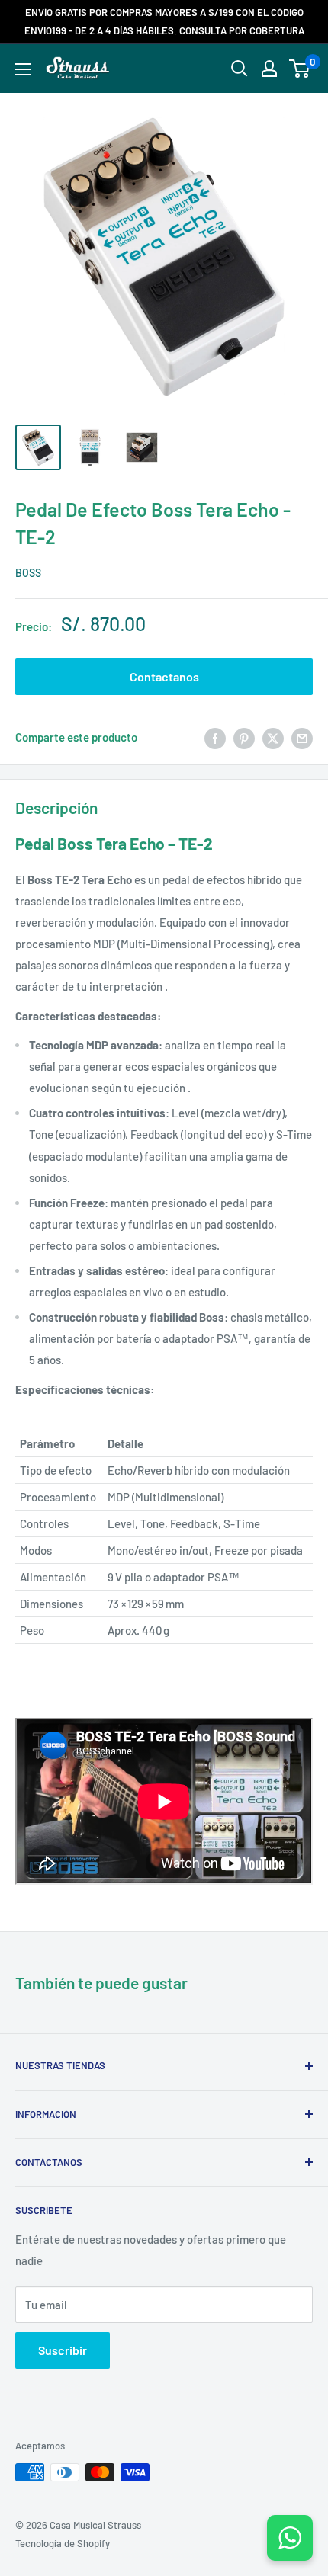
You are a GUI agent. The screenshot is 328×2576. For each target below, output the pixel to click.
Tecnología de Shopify (63, 2543)
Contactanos (164, 676)
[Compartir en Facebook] (215, 737)
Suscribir (63, 2350)
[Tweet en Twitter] (273, 737)
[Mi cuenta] (269, 69)
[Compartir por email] (302, 737)
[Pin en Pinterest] (244, 737)
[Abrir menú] (23, 69)
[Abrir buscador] (240, 69)
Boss (28, 573)
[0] (300, 69)
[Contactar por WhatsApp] (290, 2538)
